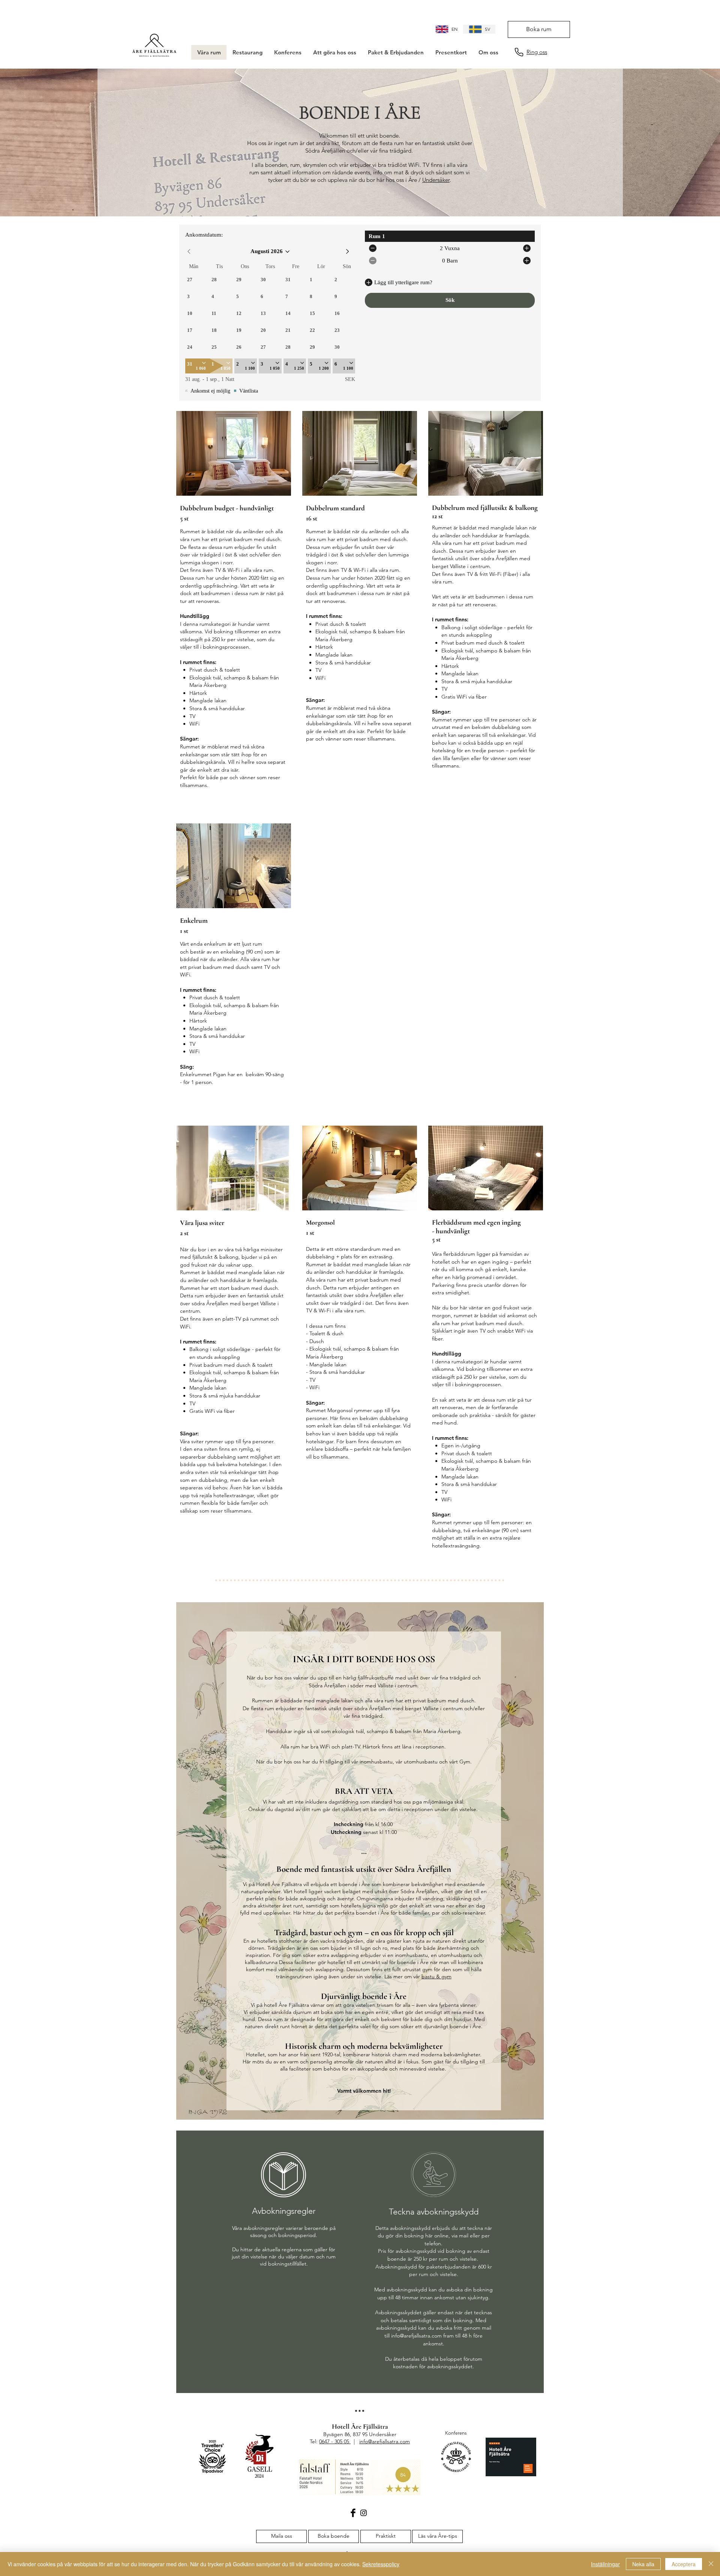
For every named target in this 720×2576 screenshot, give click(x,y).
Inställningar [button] (605, 2564)
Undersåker (436, 180)
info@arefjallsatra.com (416, 2336)
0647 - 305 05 (335, 2441)
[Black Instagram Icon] (364, 2513)
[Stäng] (711, 2564)
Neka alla (643, 2564)
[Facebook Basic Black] (353, 2513)
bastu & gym (436, 1976)
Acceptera (684, 2564)
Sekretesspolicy (381, 2564)
